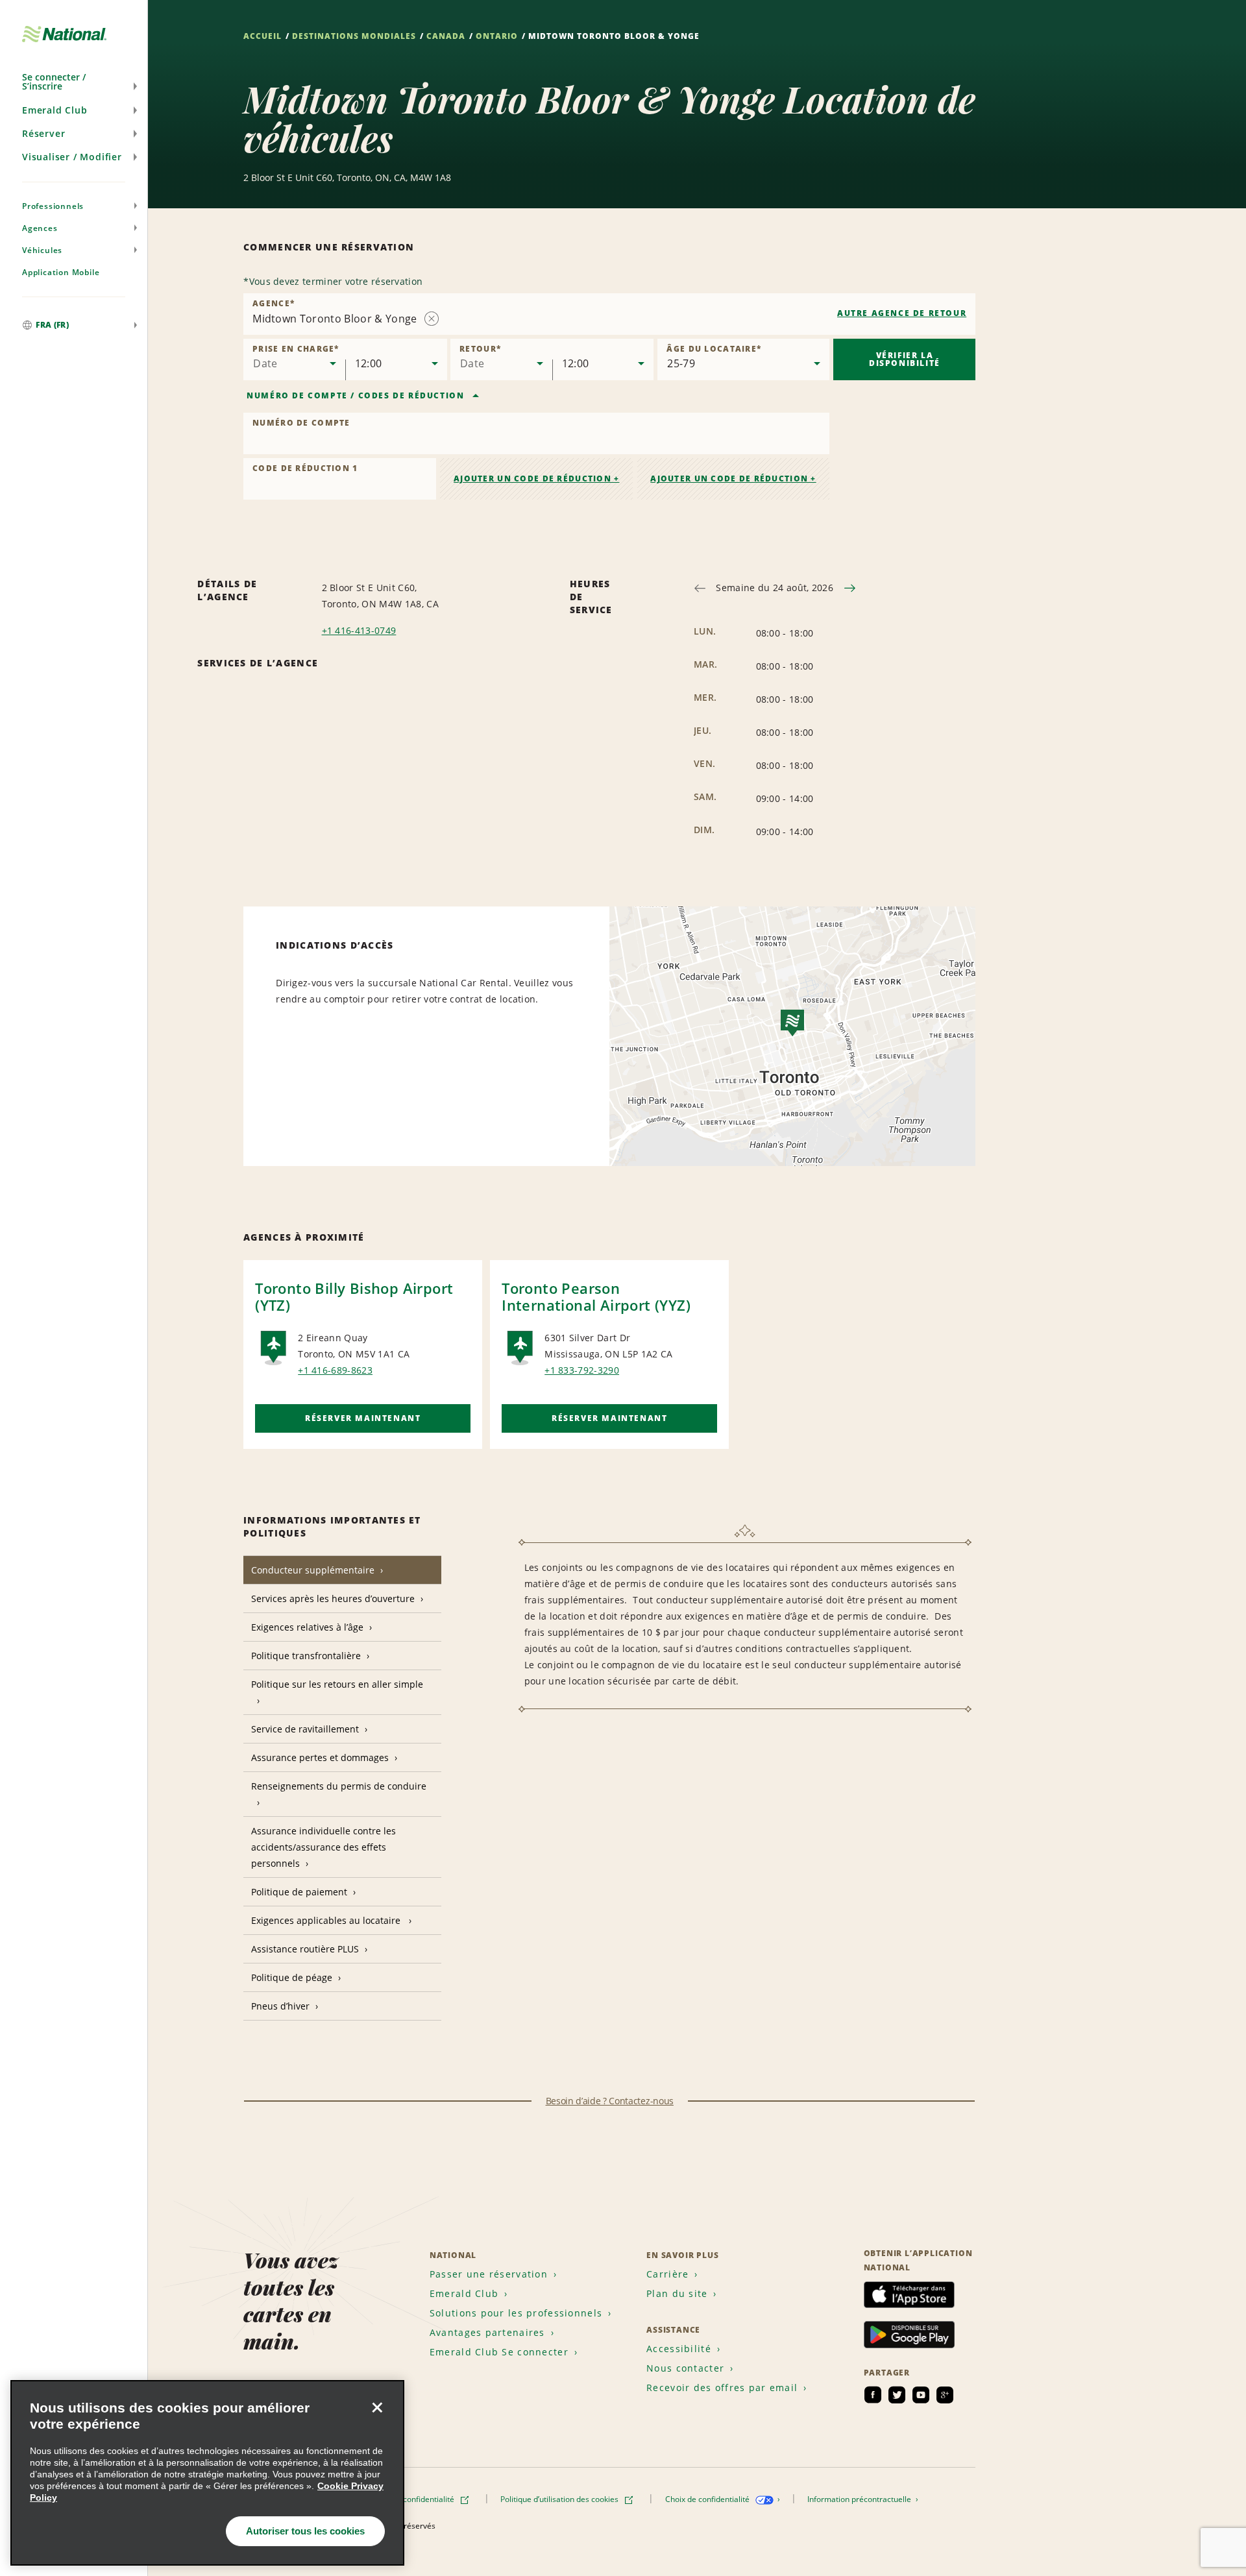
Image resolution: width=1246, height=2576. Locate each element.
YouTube (921, 2395)
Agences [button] (40, 228)
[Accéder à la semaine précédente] (700, 588)
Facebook (873, 2395)
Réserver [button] (43, 133)
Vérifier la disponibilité (905, 359)
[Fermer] (377, 2407)
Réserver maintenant (363, 1418)
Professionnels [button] (53, 206)
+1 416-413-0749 (359, 630)
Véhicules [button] (42, 250)
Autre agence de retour (902, 313)
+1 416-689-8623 (335, 1370)
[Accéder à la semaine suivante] (850, 588)
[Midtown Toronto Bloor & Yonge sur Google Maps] (792, 1036)
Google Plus (945, 2395)
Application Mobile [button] (61, 272)
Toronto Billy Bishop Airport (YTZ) (354, 1296)
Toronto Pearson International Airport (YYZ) (596, 1296)
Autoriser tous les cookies (305, 2531)
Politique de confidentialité (408, 2499)
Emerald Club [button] (55, 110)
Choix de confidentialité (708, 2499)
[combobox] (609, 314)
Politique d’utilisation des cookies (560, 2499)
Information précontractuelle (860, 2499)
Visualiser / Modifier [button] (72, 157)
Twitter (897, 2395)
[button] (74, 82)
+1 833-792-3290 (582, 1370)
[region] (207, 2473)
